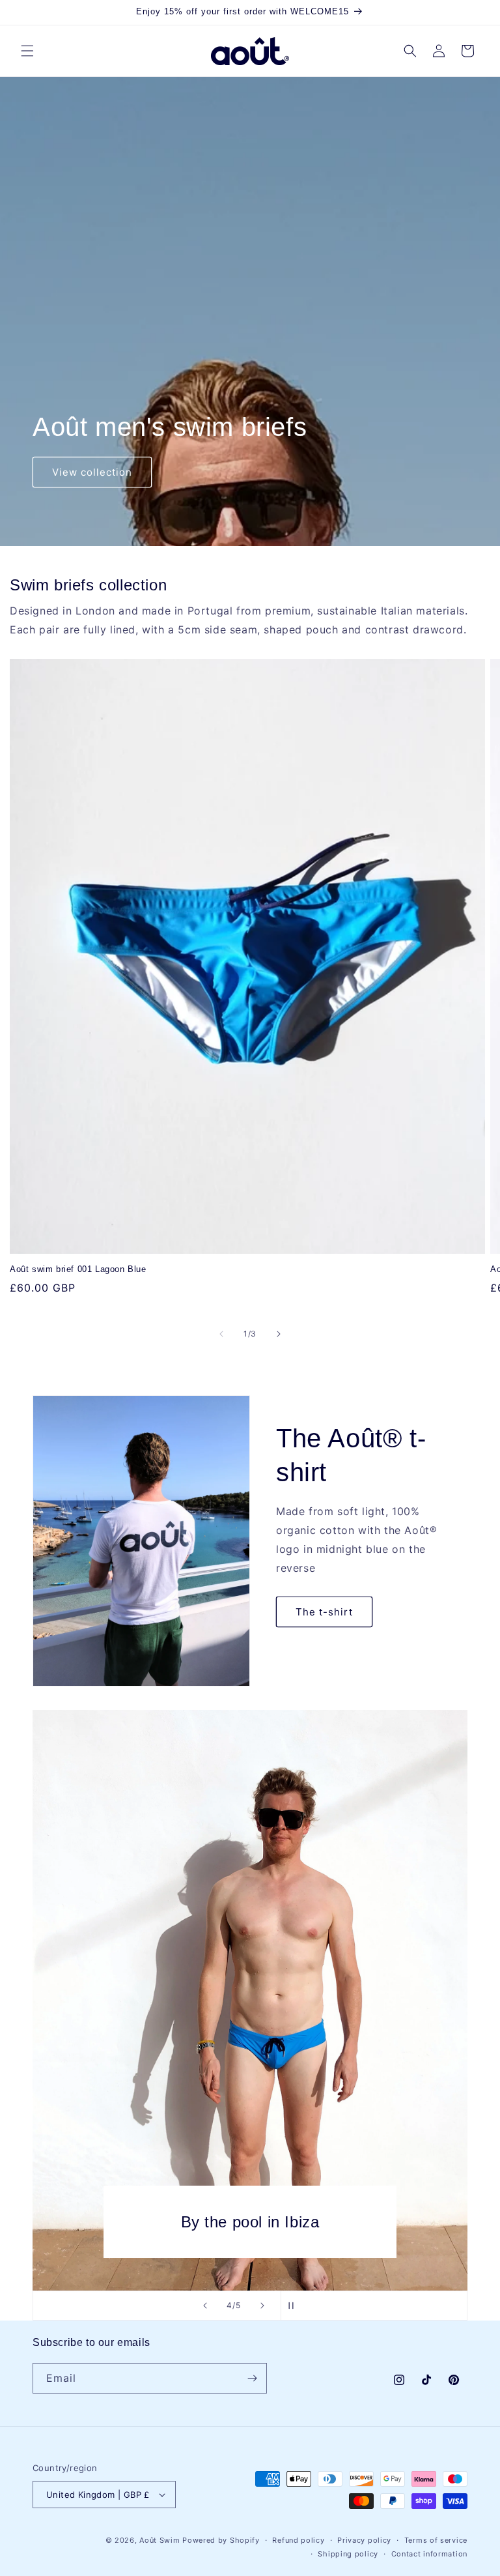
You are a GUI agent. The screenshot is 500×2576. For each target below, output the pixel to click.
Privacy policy (364, 2540)
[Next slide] (262, 2306)
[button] (27, 51)
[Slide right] (279, 1334)
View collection (92, 472)
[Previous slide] (205, 2306)
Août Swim (160, 2540)
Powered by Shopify (221, 2540)
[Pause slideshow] (295, 2306)
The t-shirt (324, 1612)
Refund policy (298, 2540)
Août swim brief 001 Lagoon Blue (78, 1269)
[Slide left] (221, 1334)
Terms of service (436, 2540)
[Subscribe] (252, 2378)
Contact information (429, 2554)
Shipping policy (348, 2554)
